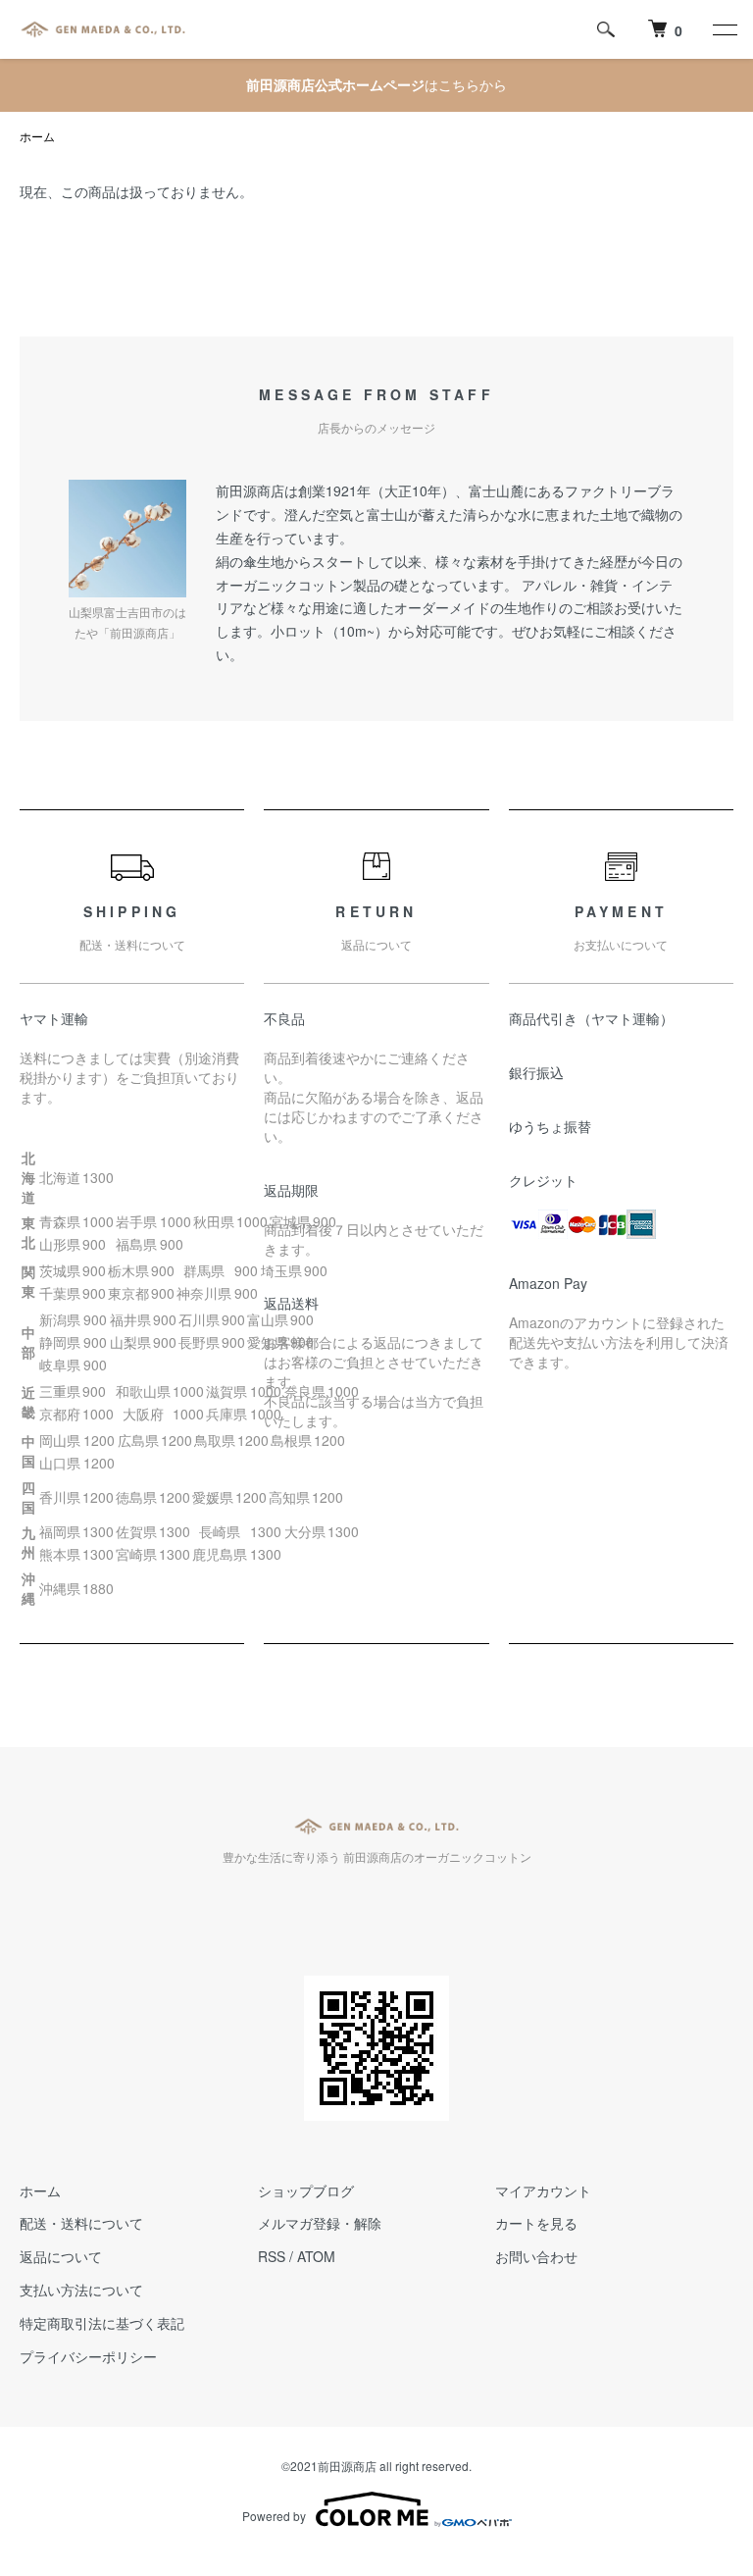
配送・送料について (81, 2223)
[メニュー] (724, 29)
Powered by (274, 2516)
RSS (272, 2256)
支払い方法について (81, 2290)
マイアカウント (543, 2190)
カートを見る (536, 2223)
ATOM (316, 2256)
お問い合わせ (536, 2256)
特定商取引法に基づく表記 (102, 2323)
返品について (61, 2256)
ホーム (37, 136)
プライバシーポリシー (88, 2356)
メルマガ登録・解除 (320, 2223)
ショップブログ (306, 2190)
